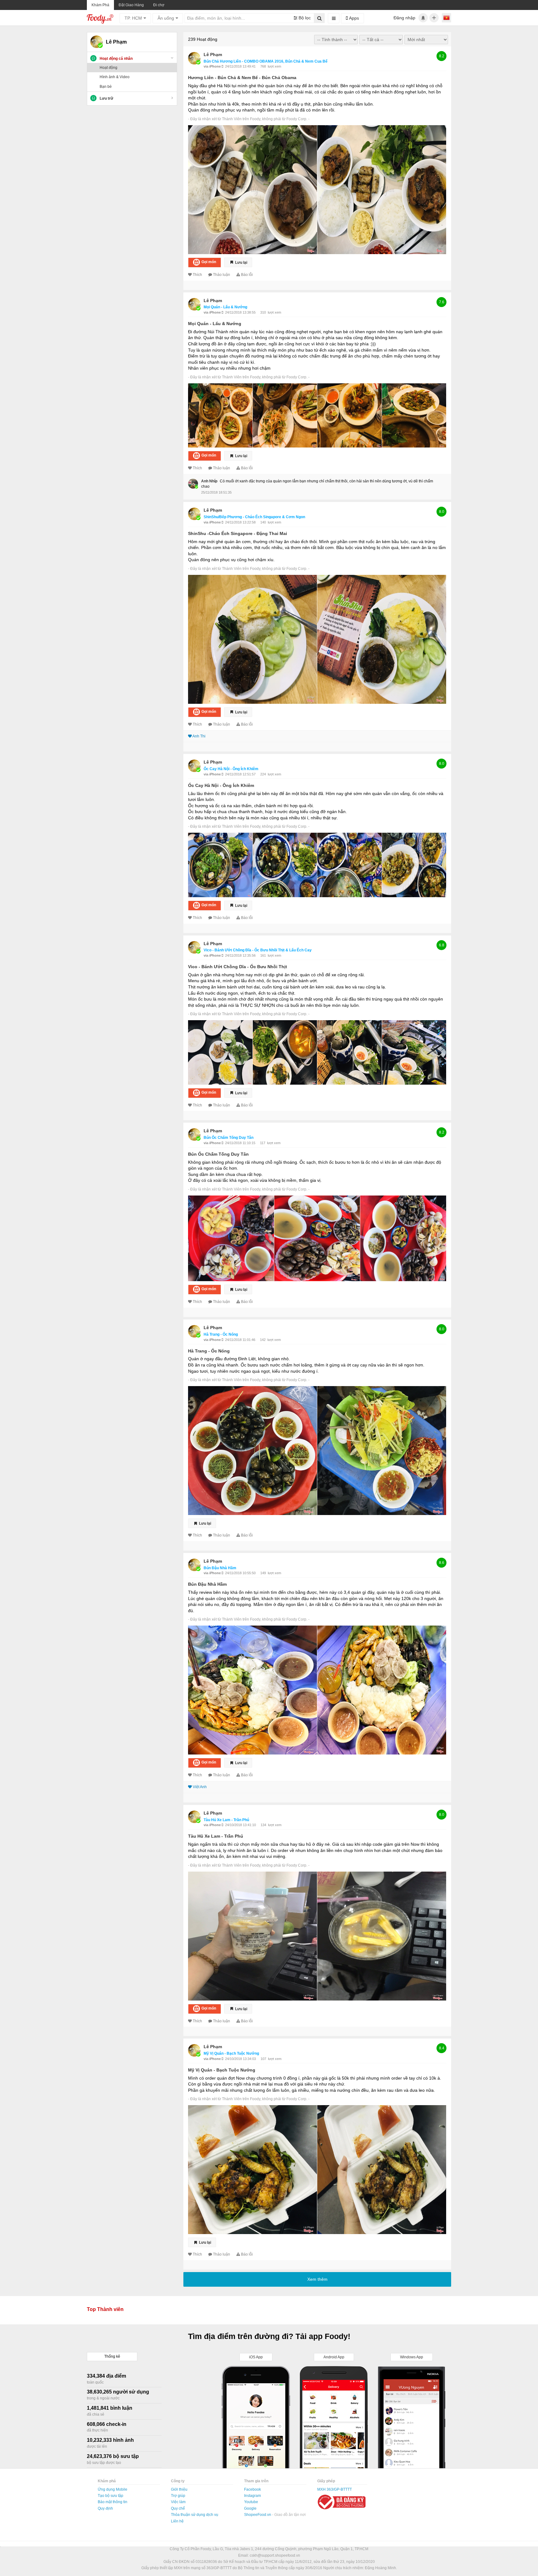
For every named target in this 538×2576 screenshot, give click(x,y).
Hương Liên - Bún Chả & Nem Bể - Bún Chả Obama (242, 78)
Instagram (252, 2496)
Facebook (252, 2489)
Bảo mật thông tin (113, 2502)
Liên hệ (177, 2521)
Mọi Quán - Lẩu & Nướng (225, 307)
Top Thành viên (105, 2309)
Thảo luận (222, 275)
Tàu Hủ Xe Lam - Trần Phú (226, 1820)
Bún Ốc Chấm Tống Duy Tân (229, 1138)
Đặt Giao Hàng (131, 5)
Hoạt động (109, 68)
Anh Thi (199, 736)
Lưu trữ (106, 98)
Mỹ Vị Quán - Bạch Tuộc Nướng (231, 2053)
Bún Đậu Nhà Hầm (220, 1568)
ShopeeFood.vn (258, 2515)
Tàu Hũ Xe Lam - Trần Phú (216, 1836)
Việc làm (178, 2502)
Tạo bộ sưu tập (111, 2496)
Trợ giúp (178, 2496)
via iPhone (213, 66)
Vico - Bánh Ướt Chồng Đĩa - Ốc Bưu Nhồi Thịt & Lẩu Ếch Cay (258, 950)
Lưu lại (241, 262)
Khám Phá (100, 5)
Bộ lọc (304, 18)
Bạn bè (106, 87)
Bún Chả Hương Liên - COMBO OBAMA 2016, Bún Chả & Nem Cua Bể (266, 61)
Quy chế (178, 2508)
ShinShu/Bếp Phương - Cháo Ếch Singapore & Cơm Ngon (254, 517)
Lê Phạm (213, 54)
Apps (353, 18)
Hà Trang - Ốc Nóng (221, 1334)
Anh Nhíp (209, 481)
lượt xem (274, 66)
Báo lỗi (247, 275)
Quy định (105, 2508)
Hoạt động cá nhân (116, 59)
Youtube (251, 2502)
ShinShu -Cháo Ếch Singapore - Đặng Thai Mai (238, 533)
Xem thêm (317, 2279)
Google (250, 2508)
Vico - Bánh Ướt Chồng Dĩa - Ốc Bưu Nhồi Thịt (238, 967)
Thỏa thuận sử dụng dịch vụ (195, 2515)
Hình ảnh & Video (115, 77)
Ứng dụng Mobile (113, 2489)
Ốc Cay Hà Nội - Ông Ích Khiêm (231, 769)
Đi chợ (159, 5)
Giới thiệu (179, 2489)
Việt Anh (200, 1787)
